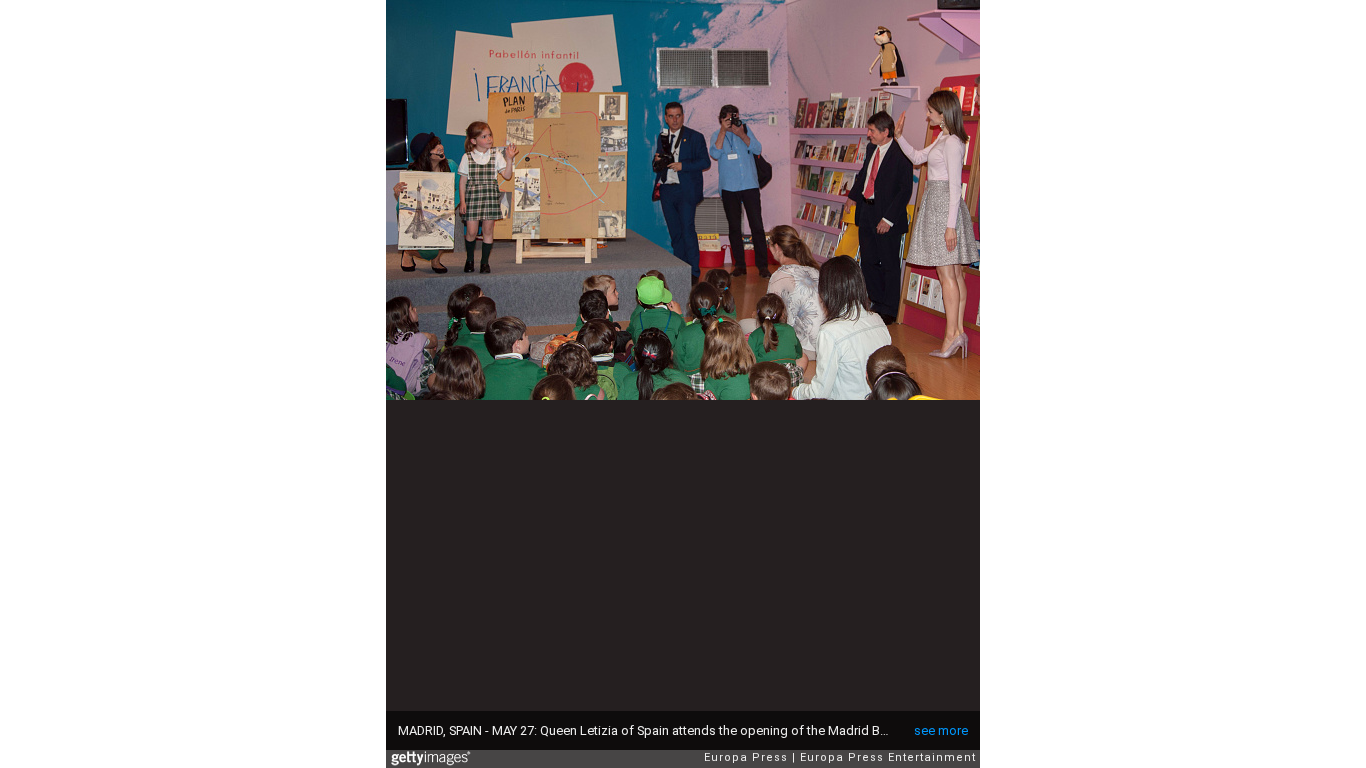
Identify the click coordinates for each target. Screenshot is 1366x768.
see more (941, 730)
